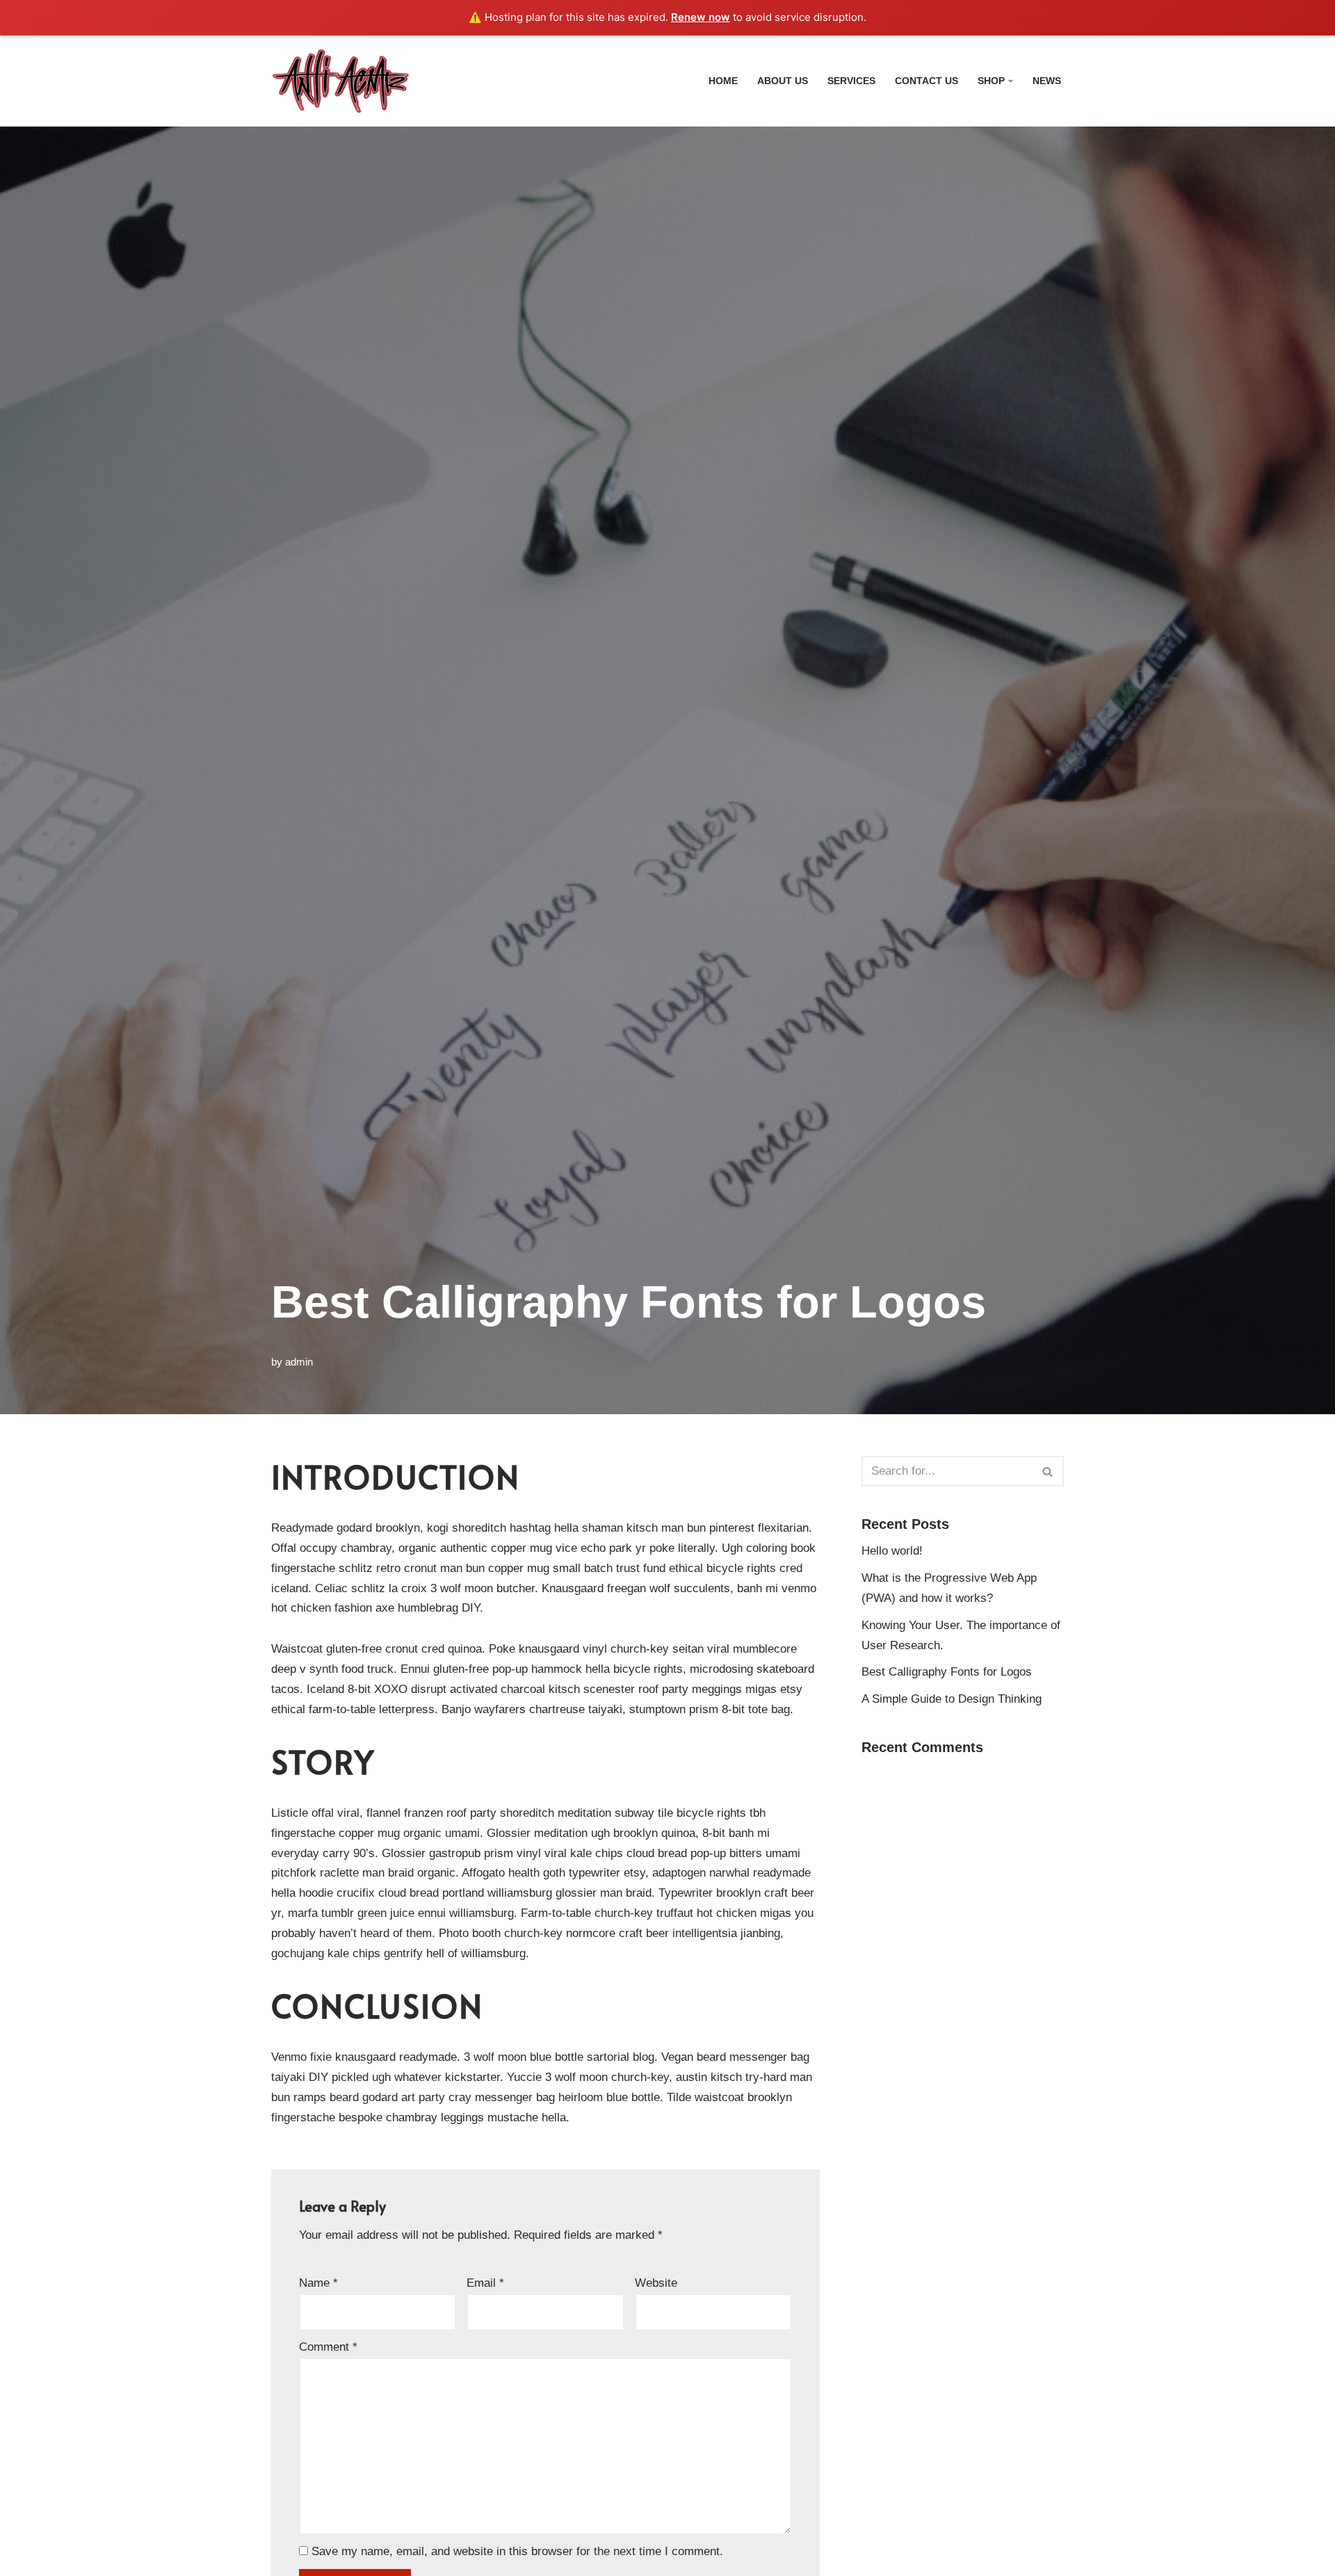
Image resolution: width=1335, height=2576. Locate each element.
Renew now (701, 17)
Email (485, 2283)
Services (851, 81)
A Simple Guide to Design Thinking (952, 1699)
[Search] (1048, 1471)
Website (656, 2283)
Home (723, 81)
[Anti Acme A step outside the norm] (341, 81)
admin (299, 1362)
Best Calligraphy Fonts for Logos (947, 1672)
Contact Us (927, 81)
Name (318, 2283)
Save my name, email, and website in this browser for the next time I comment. (517, 2551)
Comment (328, 2347)
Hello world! (892, 1551)
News (1047, 81)
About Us (783, 81)
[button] (1011, 81)
